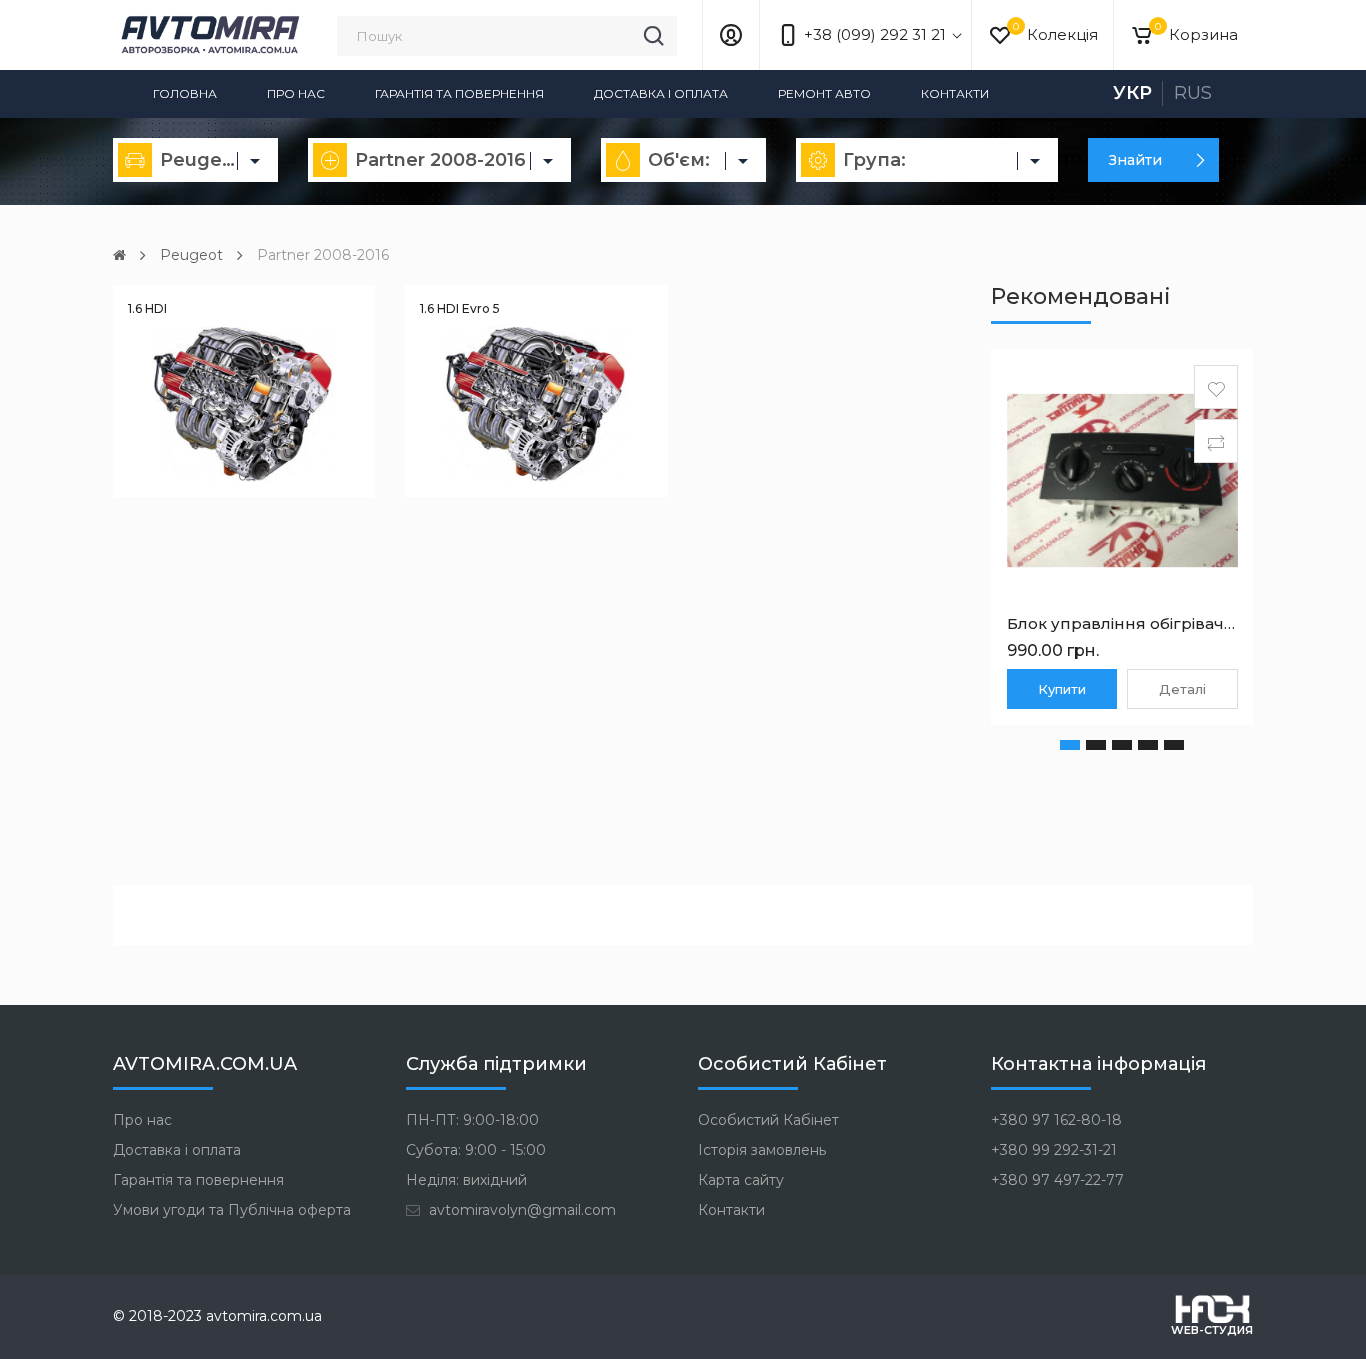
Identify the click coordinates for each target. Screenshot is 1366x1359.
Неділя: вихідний (466, 1180)
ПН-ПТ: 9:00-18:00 (472, 1120)
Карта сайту (741, 1180)
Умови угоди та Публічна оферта (232, 1210)
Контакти (955, 93)
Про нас (296, 93)
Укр (1132, 93)
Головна (185, 93)
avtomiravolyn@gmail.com (520, 1210)
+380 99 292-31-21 (1054, 1150)
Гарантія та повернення (459, 93)
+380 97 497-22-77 (1057, 1180)
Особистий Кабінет (768, 1120)
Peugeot (191, 255)
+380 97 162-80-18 (1056, 1120)
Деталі (1182, 689)
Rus (1193, 93)
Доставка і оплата (661, 93)
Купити (1062, 689)
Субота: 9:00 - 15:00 (476, 1150)
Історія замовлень (762, 1150)
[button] (1070, 745)
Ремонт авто (824, 93)
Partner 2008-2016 (323, 255)
